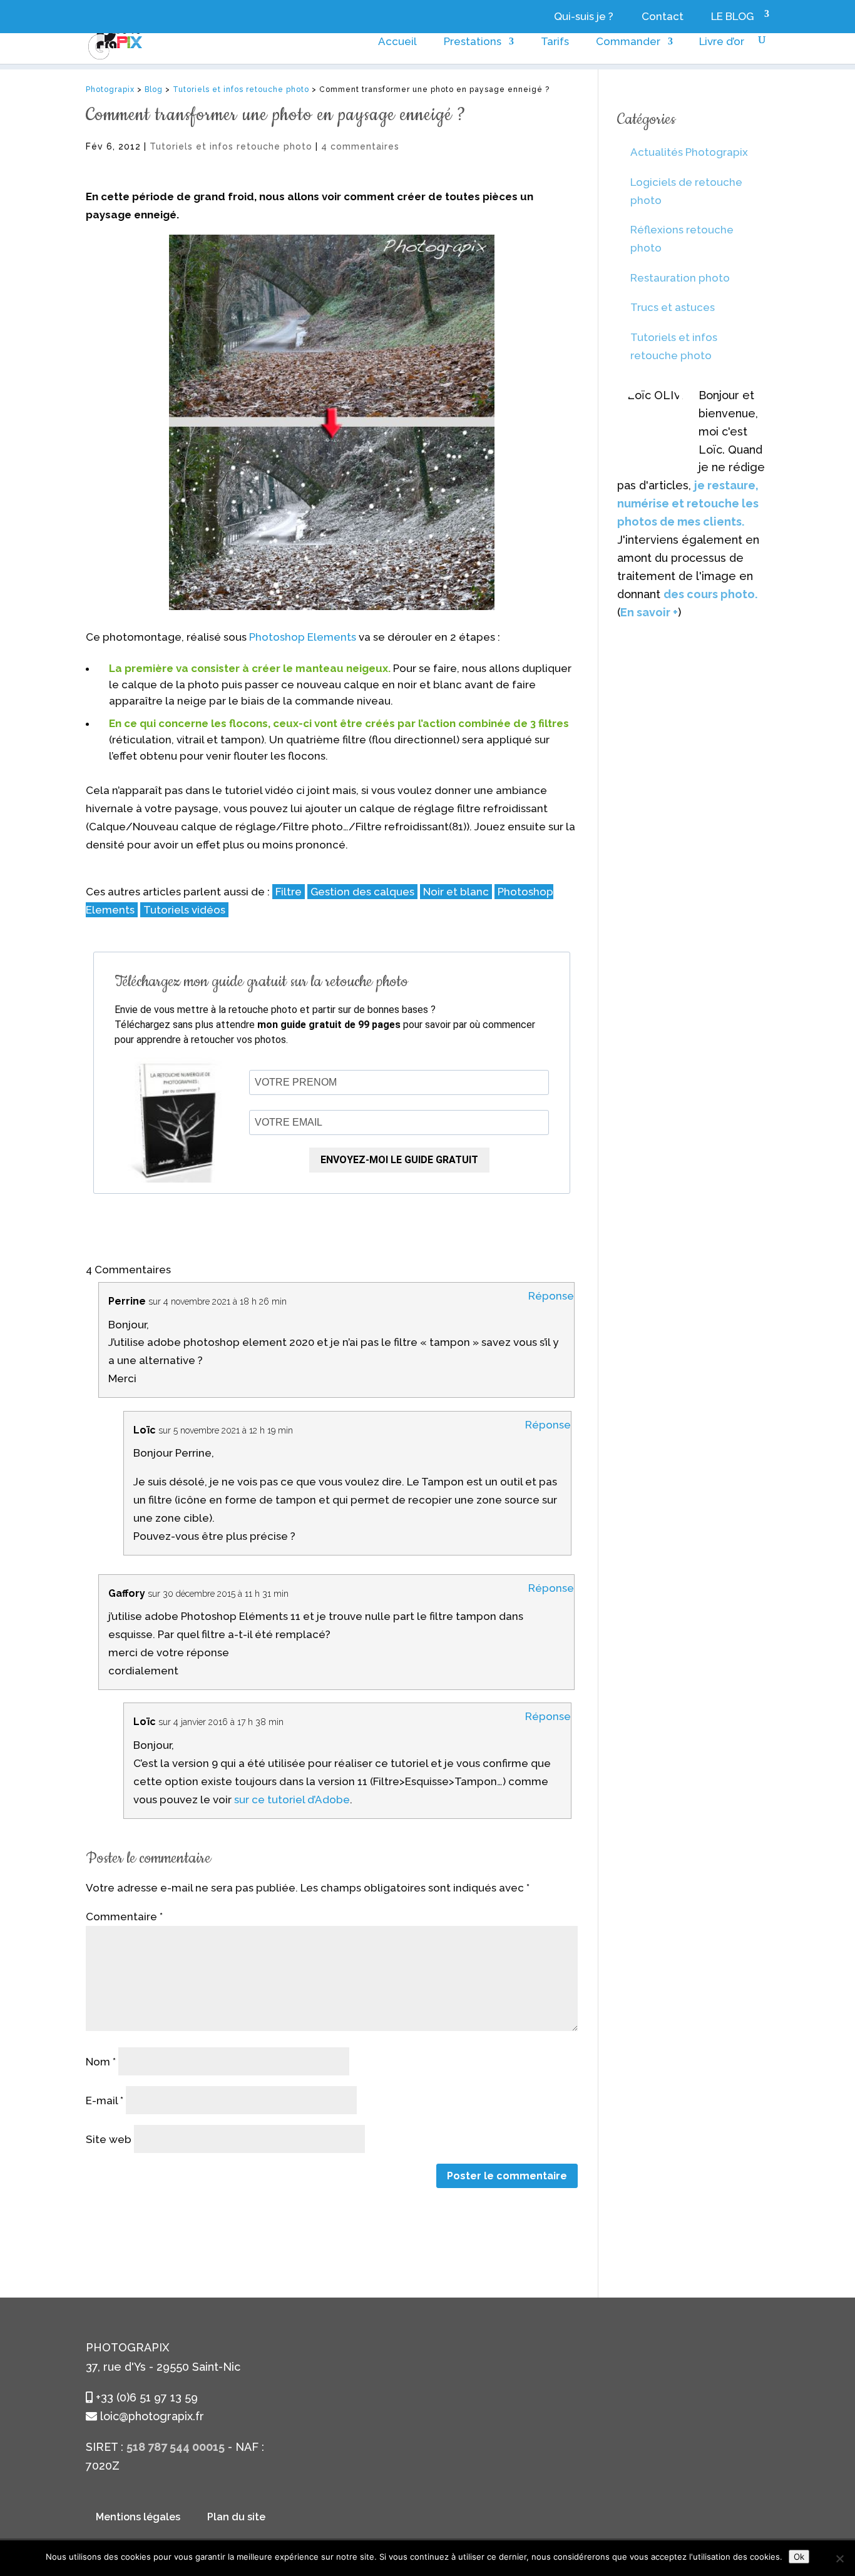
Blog (154, 89)
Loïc (145, 1430)
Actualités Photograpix (689, 152)
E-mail (105, 2100)
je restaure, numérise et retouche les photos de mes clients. (688, 503)
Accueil (397, 42)
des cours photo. (710, 594)
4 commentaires (360, 146)
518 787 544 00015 (176, 2447)
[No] (839, 2558)
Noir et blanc (456, 892)
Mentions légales (138, 2517)
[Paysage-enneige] (332, 422)
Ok (799, 2557)
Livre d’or (722, 42)
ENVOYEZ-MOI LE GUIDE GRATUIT (399, 1160)
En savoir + (649, 612)
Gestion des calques (362, 892)
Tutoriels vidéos (184, 910)
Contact (663, 17)
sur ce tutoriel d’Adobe (292, 1800)
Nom (101, 2062)
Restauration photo (680, 278)
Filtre (289, 892)
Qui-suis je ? (584, 17)
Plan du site (236, 2517)
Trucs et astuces (673, 307)
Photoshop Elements (303, 637)
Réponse (551, 1296)
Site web (109, 2139)
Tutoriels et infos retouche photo (231, 146)
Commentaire (124, 1917)
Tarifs (555, 42)
